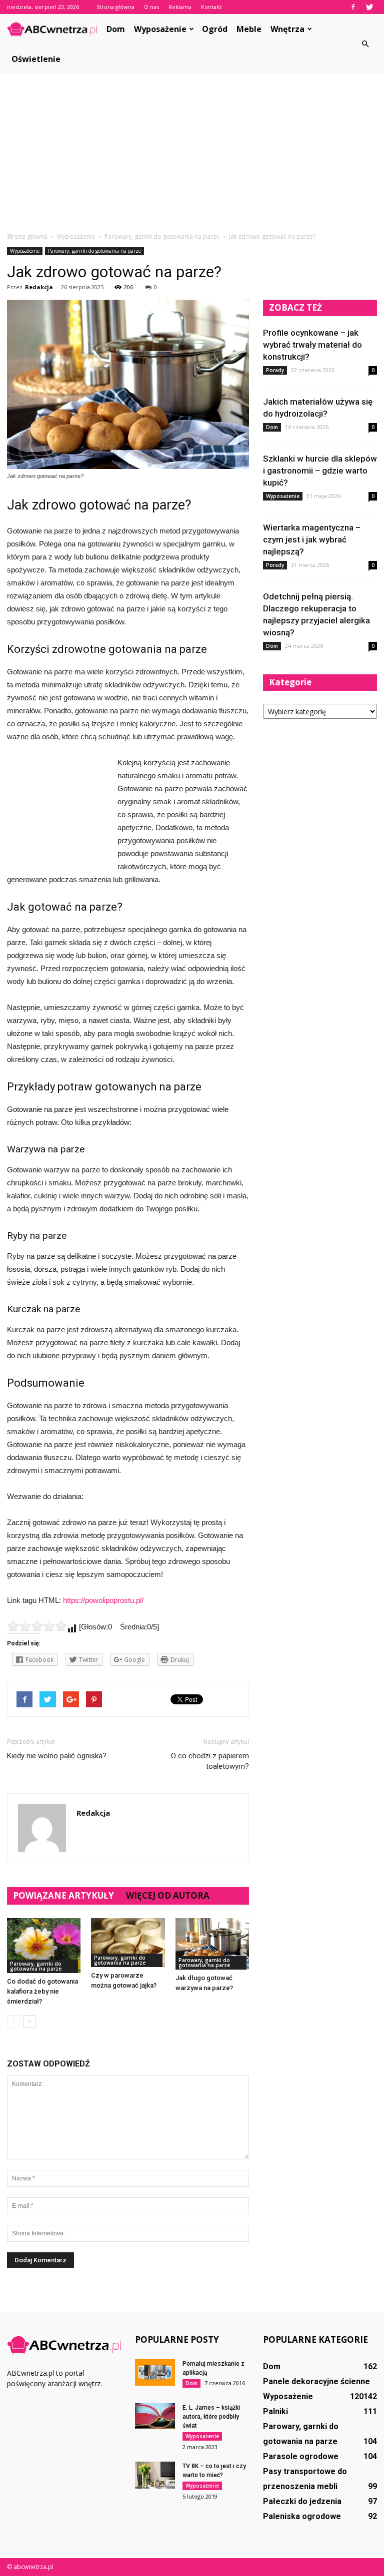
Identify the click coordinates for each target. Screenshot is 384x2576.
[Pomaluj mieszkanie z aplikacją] (155, 2372)
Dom (116, 29)
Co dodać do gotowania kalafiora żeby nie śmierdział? (42, 1991)
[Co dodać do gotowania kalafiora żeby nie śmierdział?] (44, 1946)
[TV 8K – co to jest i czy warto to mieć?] (155, 2475)
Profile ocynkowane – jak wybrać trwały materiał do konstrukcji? (312, 345)
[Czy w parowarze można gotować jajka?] (128, 1943)
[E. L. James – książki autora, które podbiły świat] (155, 2416)
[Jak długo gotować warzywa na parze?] (212, 1944)
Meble (249, 29)
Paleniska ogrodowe (302, 2516)
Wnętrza (287, 29)
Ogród (215, 29)
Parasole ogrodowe (301, 2456)
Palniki (275, 2411)
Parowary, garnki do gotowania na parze (94, 251)
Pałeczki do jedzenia (302, 2501)
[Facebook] (353, 7)
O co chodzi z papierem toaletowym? (210, 1761)
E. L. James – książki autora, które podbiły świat (211, 2417)
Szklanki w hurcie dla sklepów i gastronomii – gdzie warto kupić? (320, 471)
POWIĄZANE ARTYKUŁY (63, 1895)
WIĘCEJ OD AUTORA (168, 1895)
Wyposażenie (160, 29)
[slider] (37, 1626)
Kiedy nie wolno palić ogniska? (57, 1756)
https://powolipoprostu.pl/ (103, 1600)
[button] (365, 44)
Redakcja (39, 287)
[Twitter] (369, 7)
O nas (151, 7)
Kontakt (211, 7)
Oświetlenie (36, 59)
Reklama (180, 7)
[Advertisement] (192, 157)
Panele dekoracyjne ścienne (316, 2381)
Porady (275, 370)
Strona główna (115, 7)
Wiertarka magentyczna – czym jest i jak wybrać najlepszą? (312, 539)
